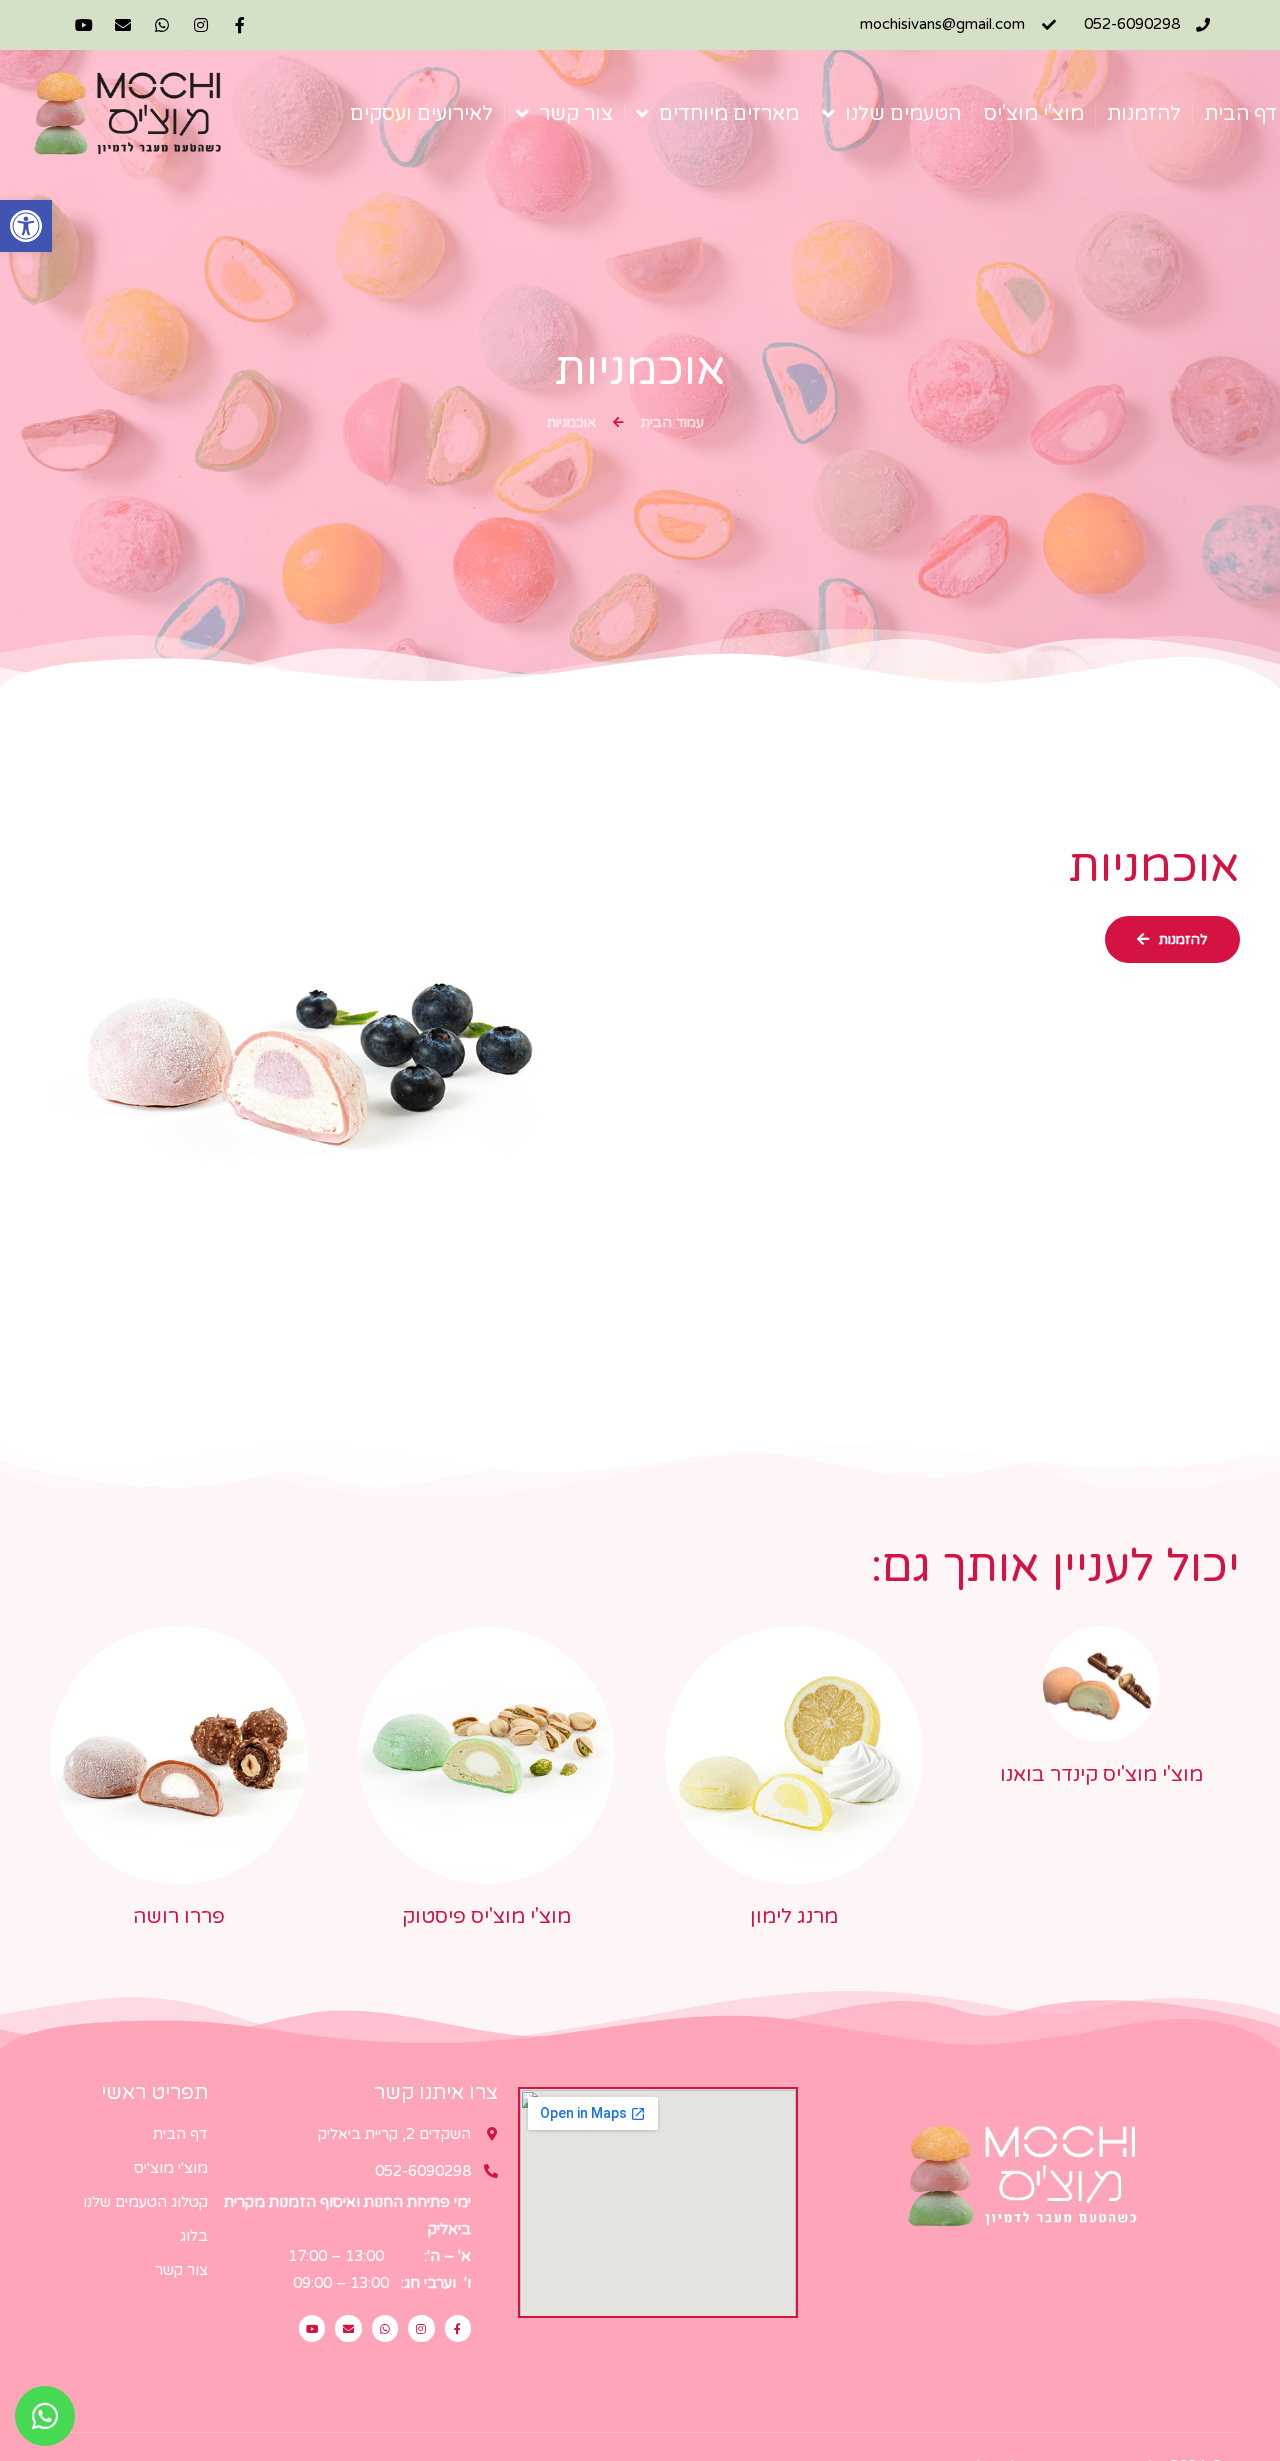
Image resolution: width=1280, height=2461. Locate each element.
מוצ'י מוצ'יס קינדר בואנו (1101, 1775)
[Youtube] (84, 25)
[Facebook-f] (239, 25)
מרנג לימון (794, 1917)
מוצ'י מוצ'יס (1034, 114)
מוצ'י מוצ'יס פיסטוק (486, 1917)
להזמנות (1144, 114)
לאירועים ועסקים (421, 114)
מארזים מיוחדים (729, 114)
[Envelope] (123, 25)
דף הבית (1240, 114)
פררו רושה (179, 1917)
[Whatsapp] (162, 25)
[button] (26, 226)
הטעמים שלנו (903, 114)
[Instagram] (200, 25)
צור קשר (576, 114)
